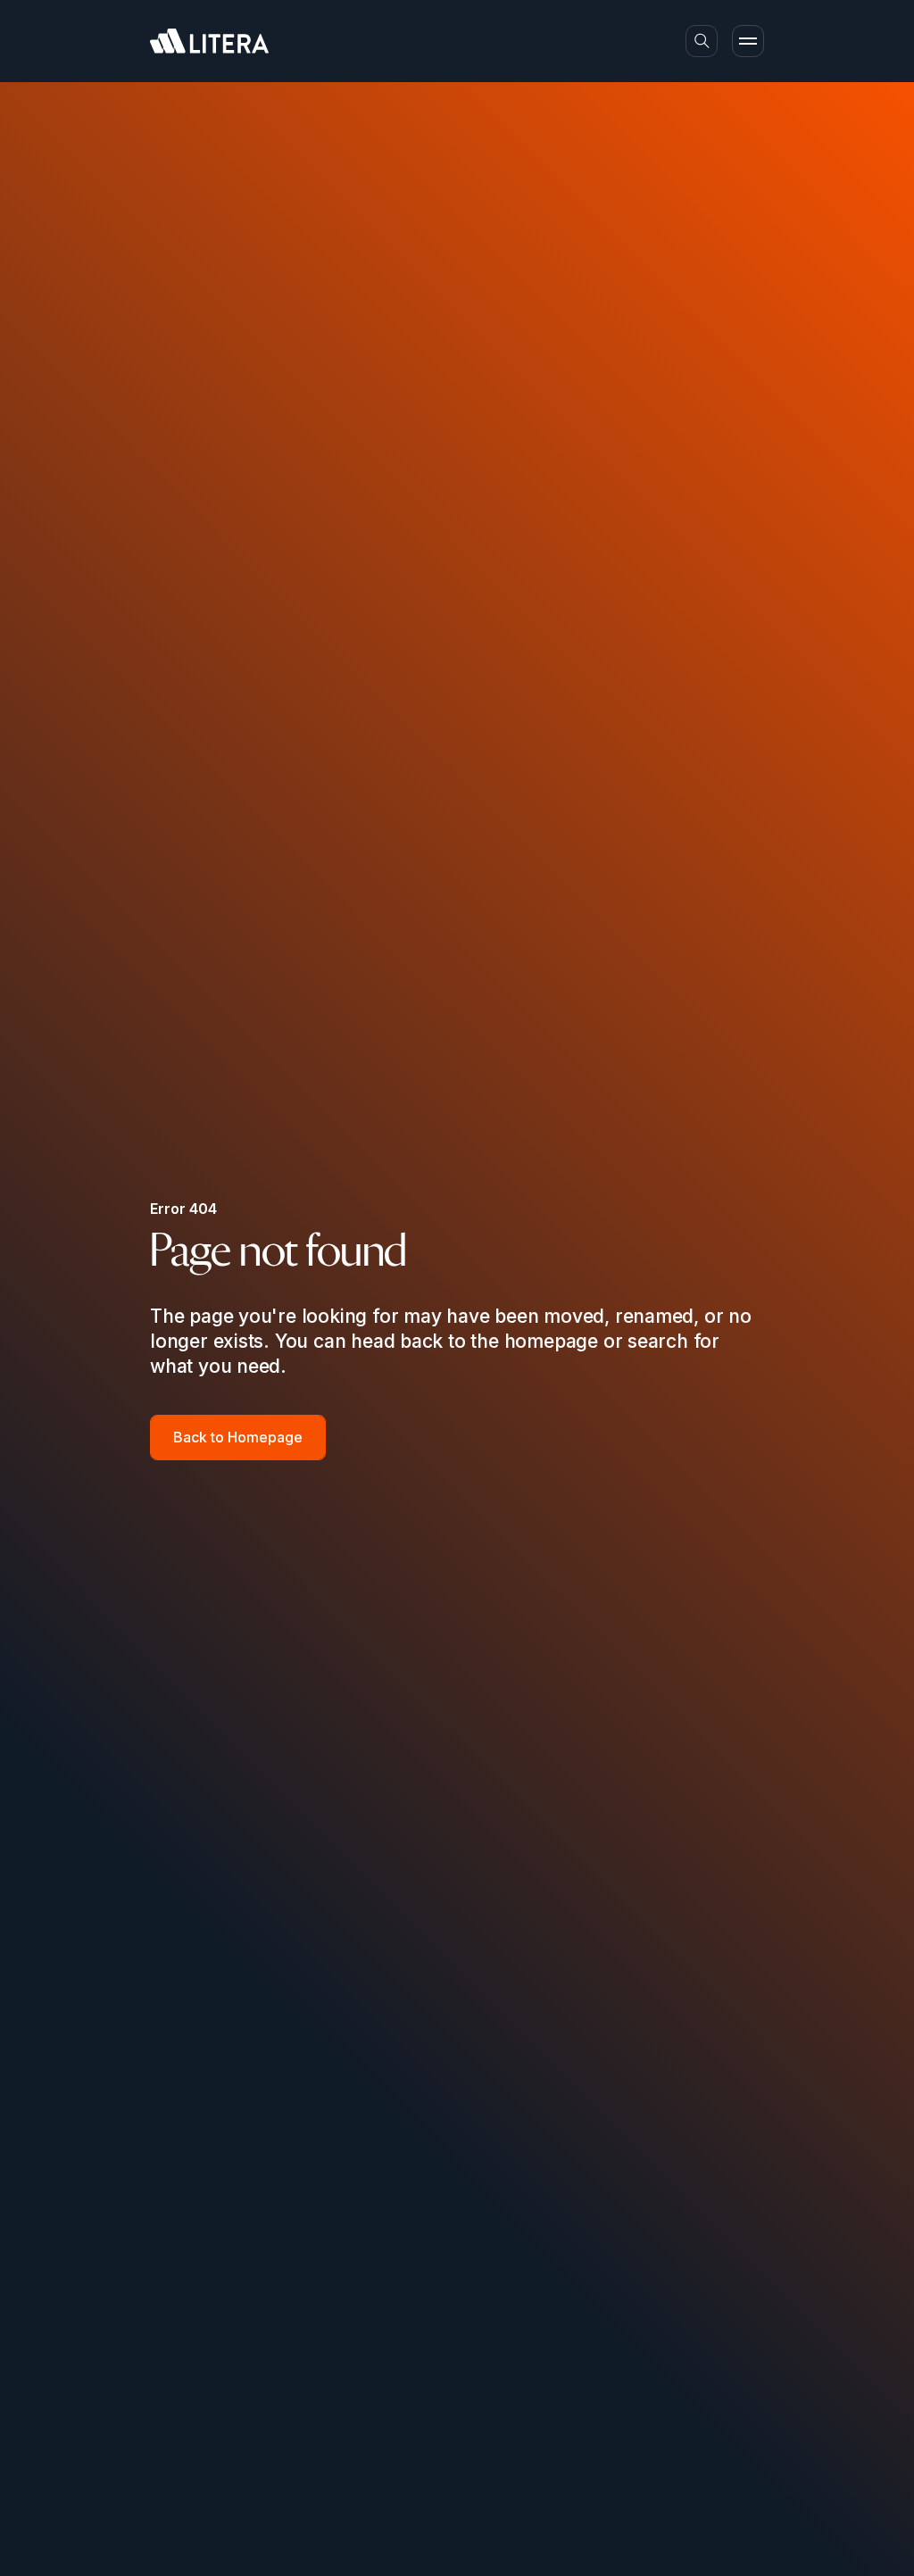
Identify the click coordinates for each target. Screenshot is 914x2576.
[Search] (702, 41)
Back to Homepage (238, 1437)
